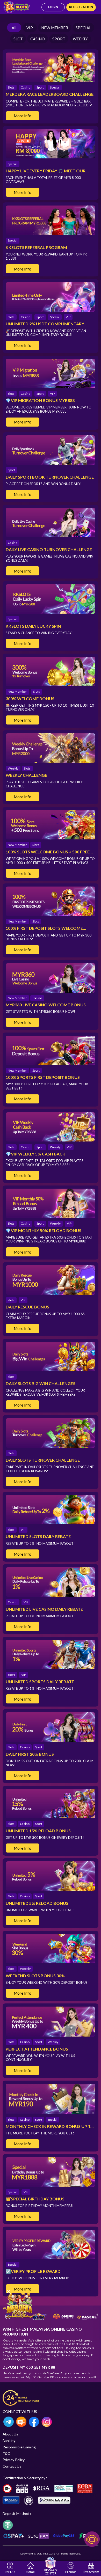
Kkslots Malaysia (15, 2340)
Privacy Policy (14, 2460)
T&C (6, 2453)
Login (53, 7)
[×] (19, 2305)
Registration (81, 7)
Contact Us (12, 2466)
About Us (10, 2434)
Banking (9, 2440)
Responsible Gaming (19, 2447)
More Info (23, 116)
